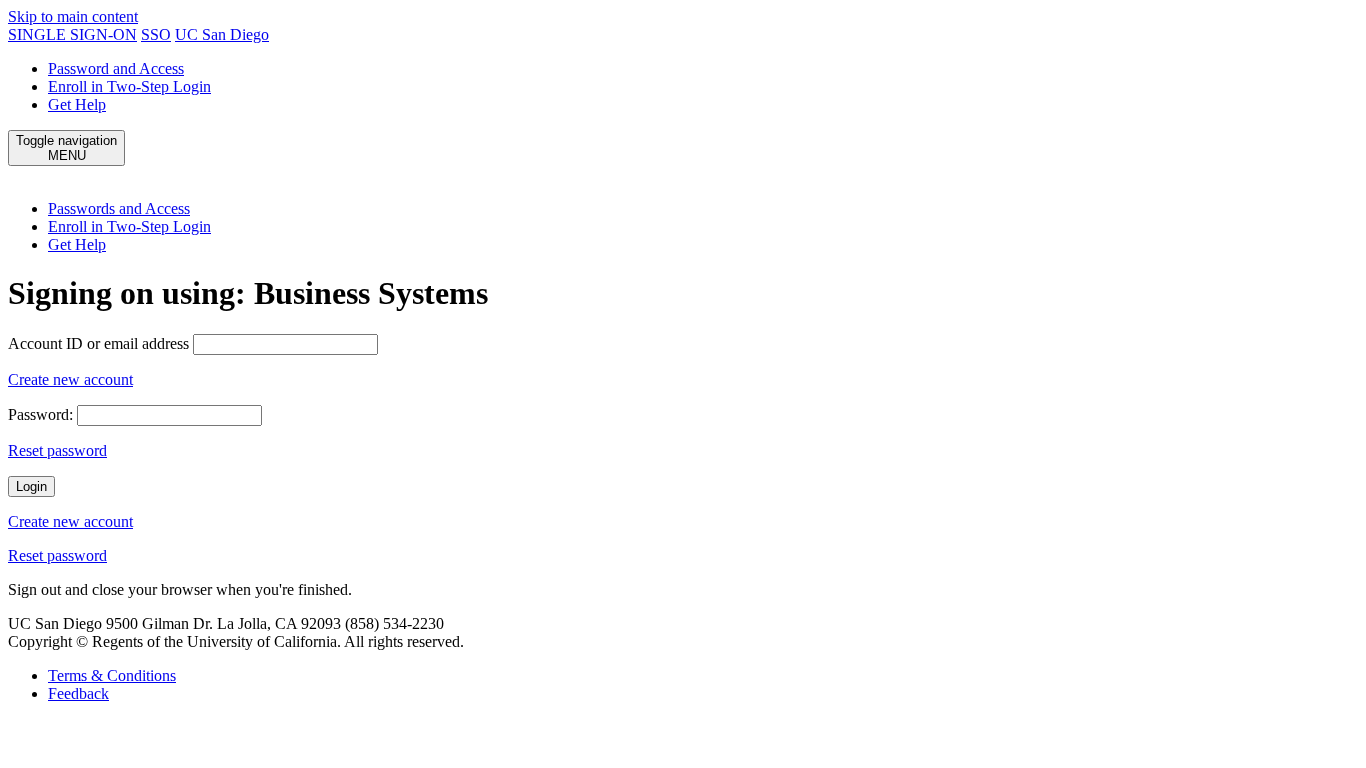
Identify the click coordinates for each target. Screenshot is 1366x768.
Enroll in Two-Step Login (129, 86)
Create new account (70, 379)
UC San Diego (222, 34)
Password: (40, 414)
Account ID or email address (98, 343)
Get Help (77, 104)
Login (31, 486)
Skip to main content (73, 16)
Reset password (57, 450)
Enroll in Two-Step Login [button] (129, 226)
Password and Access (116, 68)
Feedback (78, 693)
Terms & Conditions (112, 675)
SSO (156, 34)
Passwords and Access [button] (119, 208)
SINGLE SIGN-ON (72, 34)
